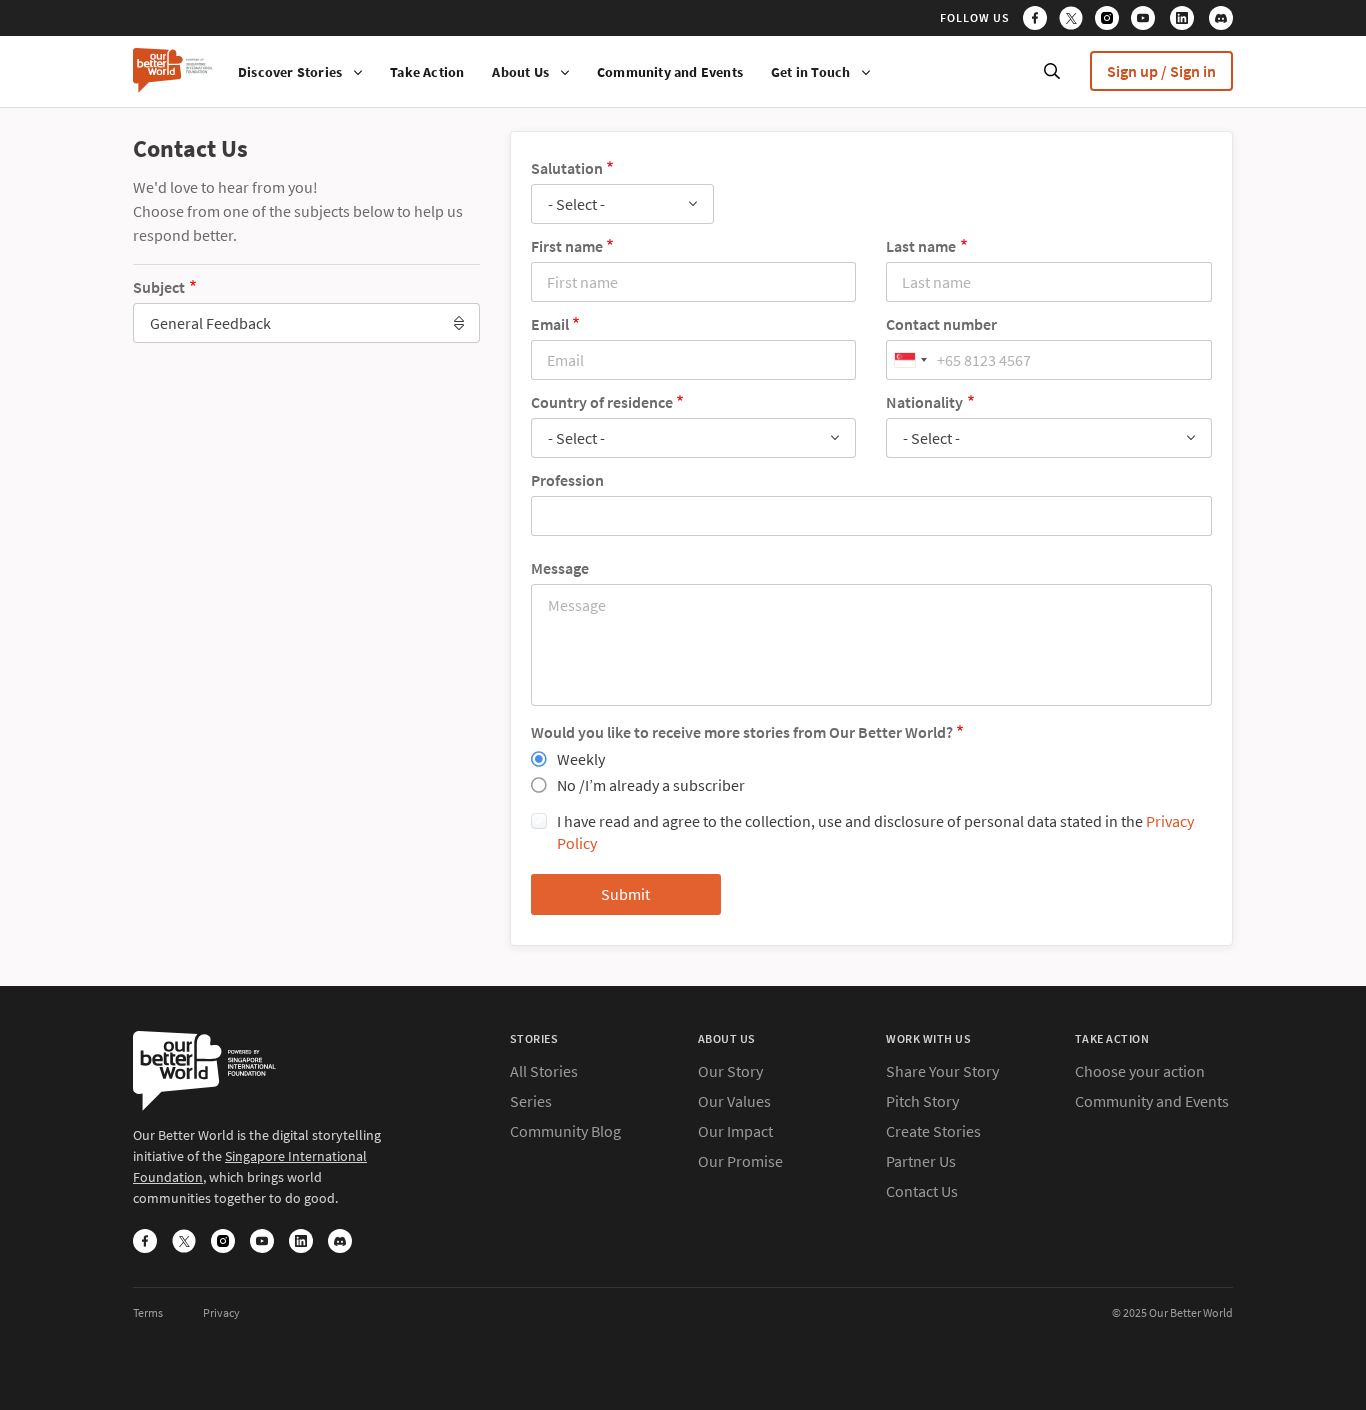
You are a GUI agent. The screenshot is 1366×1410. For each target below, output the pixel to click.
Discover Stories (290, 72)
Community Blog (565, 1131)
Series (531, 1101)
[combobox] (306, 323)
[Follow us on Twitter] (1075, 21)
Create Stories (933, 1131)
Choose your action (1140, 1071)
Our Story (730, 1071)
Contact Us (922, 1191)
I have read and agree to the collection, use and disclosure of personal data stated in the (875, 832)
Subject (159, 287)
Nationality (924, 402)
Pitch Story (922, 1101)
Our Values (734, 1101)
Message (560, 568)
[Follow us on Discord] (1221, 21)
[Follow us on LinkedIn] (1188, 21)
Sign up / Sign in (1161, 71)
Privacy (221, 1312)
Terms (148, 1312)
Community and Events (670, 72)
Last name (921, 246)
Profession (567, 480)
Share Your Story (942, 1071)
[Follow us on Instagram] (1111, 21)
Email (550, 324)
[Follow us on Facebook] (1039, 21)
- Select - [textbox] (576, 204)
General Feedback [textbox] (210, 323)
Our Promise (740, 1161)
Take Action (427, 72)
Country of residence (602, 402)
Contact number (941, 324)
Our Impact (735, 1131)
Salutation (567, 168)
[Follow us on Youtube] (1149, 21)
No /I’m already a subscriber (651, 785)
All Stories (544, 1071)
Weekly (581, 759)
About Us (520, 72)
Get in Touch (810, 72)
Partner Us (921, 1161)
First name (567, 246)
